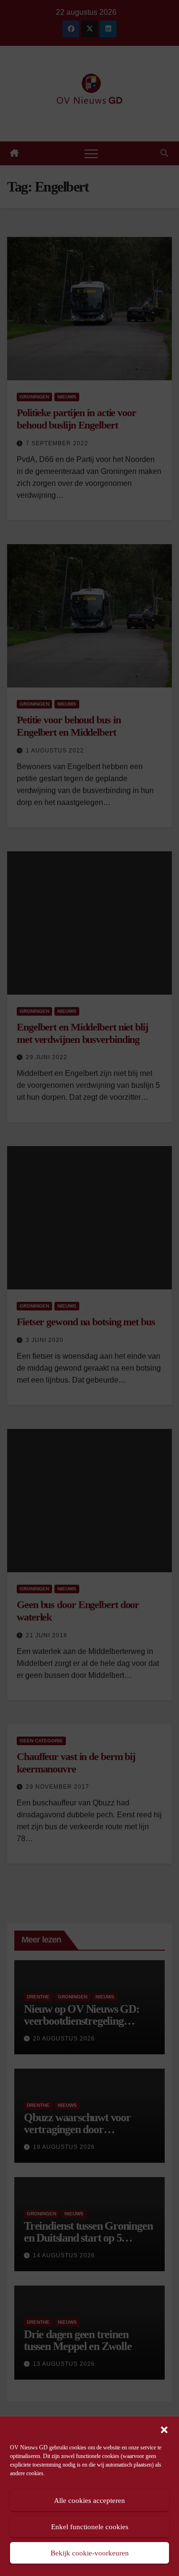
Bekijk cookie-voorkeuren (90, 2553)
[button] (164, 2429)
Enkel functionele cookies (90, 2527)
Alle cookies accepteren (89, 2501)
